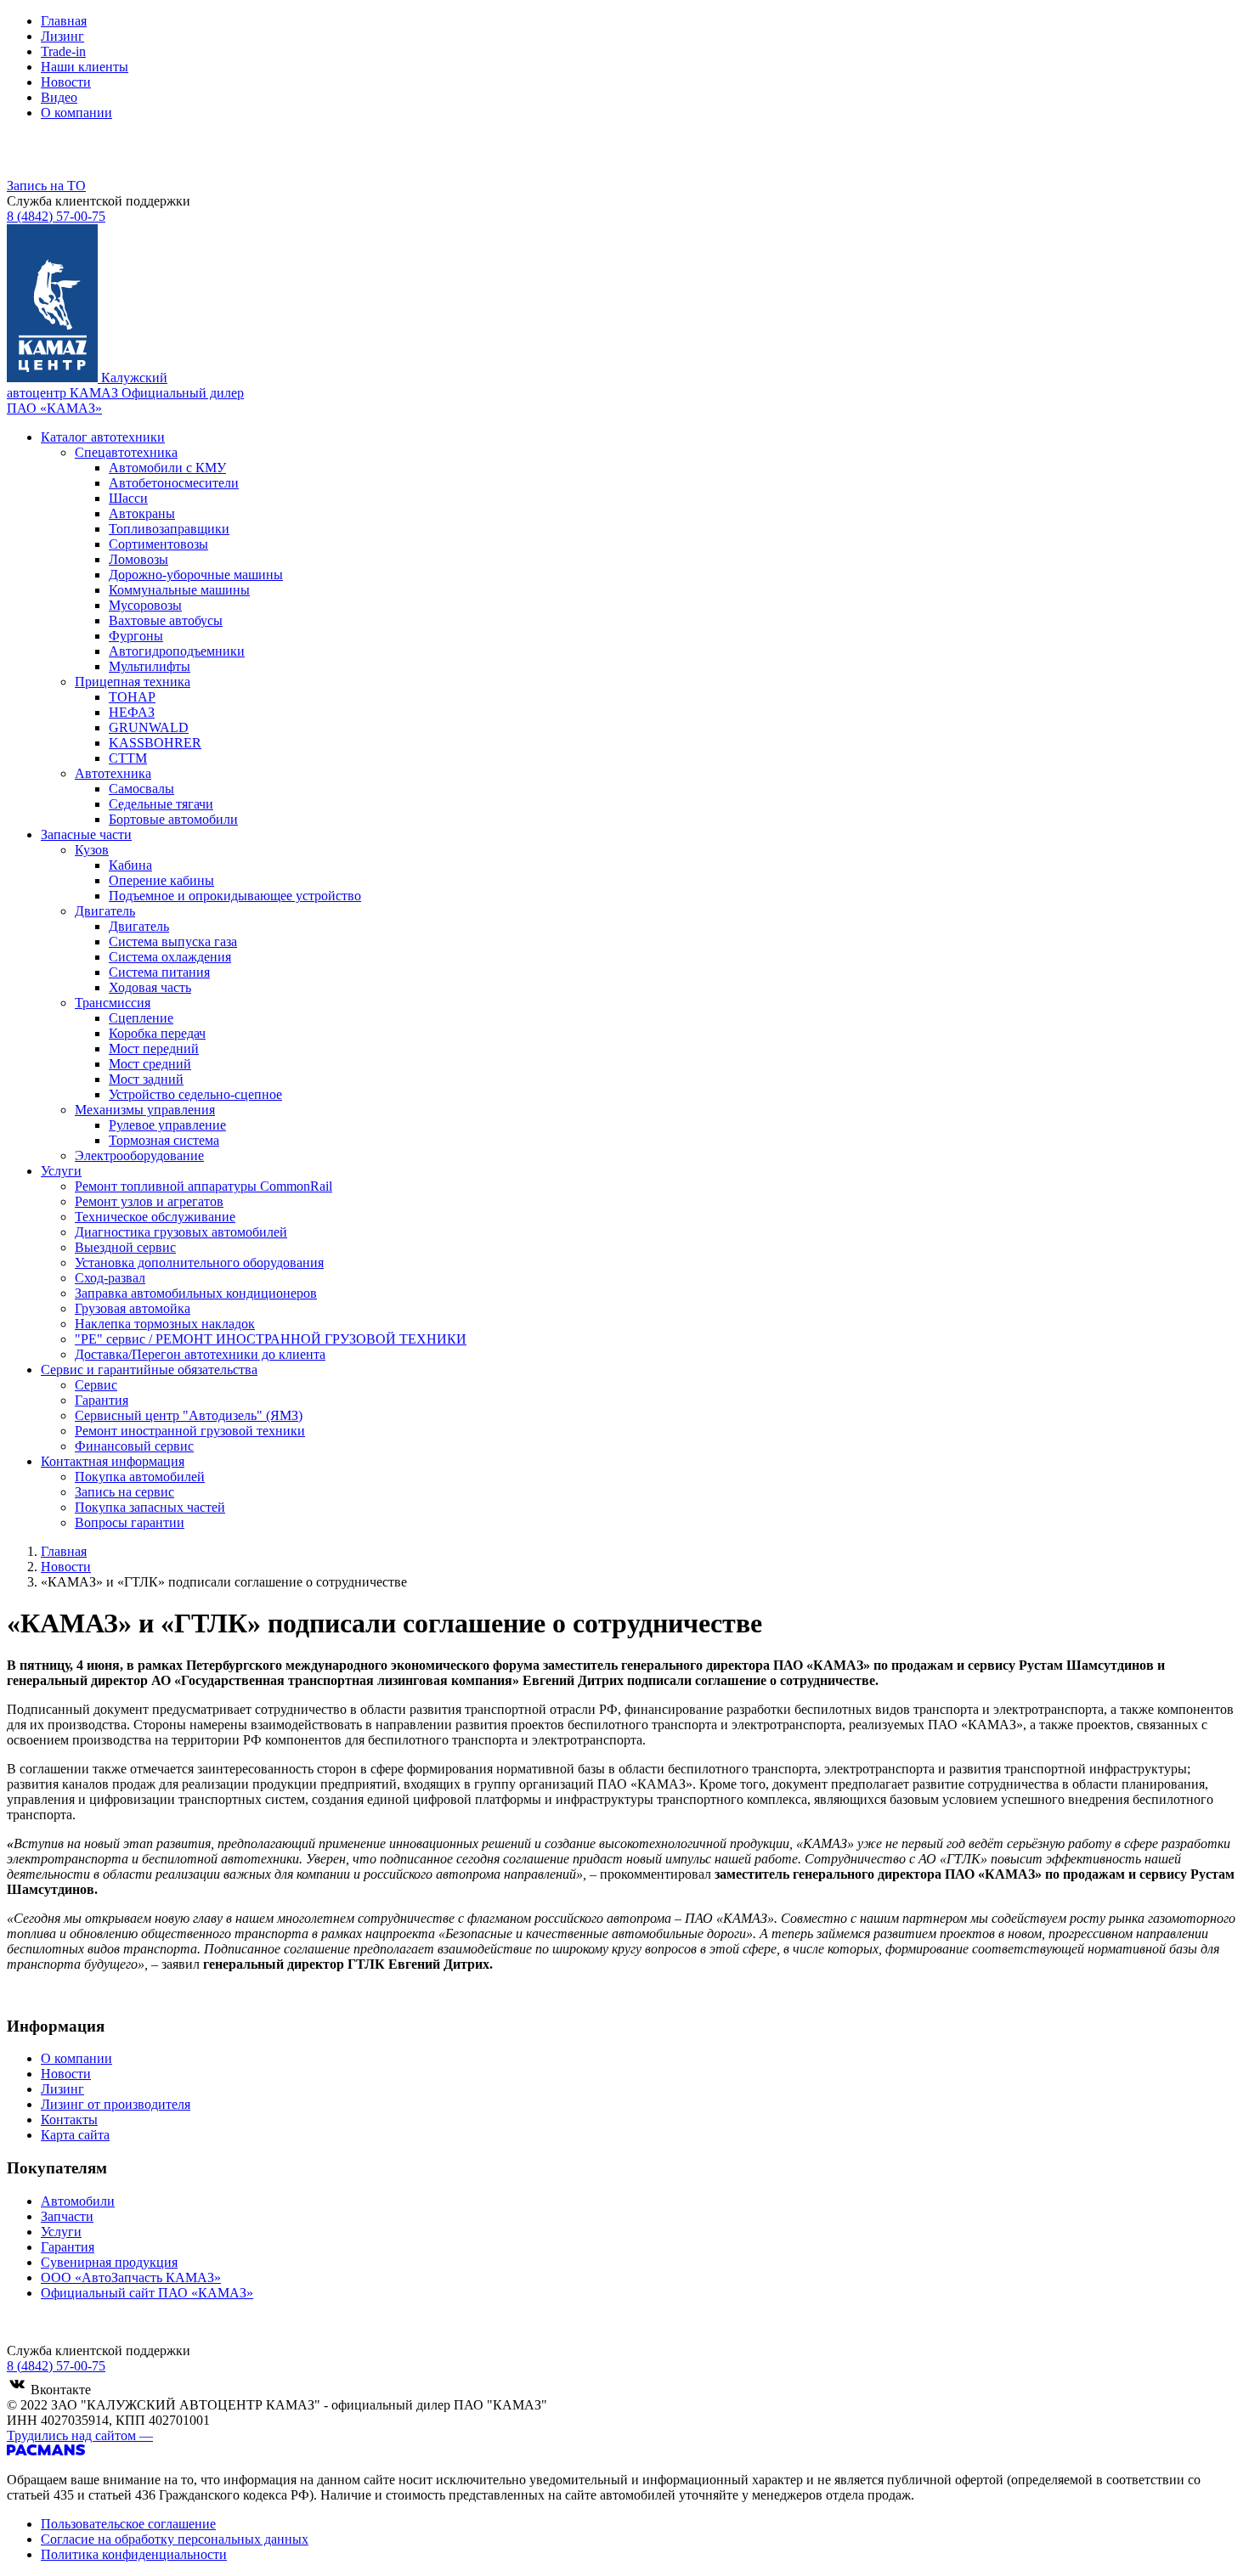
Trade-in (63, 51)
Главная (64, 21)
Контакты (69, 2119)
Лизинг (62, 36)
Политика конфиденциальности (134, 2554)
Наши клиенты (85, 67)
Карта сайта (75, 2135)
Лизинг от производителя (116, 2104)
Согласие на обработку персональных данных (175, 2539)
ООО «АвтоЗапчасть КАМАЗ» (131, 2277)
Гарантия (68, 2247)
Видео (59, 97)
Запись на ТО (46, 186)
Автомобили (78, 2201)
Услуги (61, 2232)
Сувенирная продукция (109, 2262)
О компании (76, 113)
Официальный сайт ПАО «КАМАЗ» (147, 2293)
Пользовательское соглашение (128, 2524)
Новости (66, 82)
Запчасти (67, 2216)
